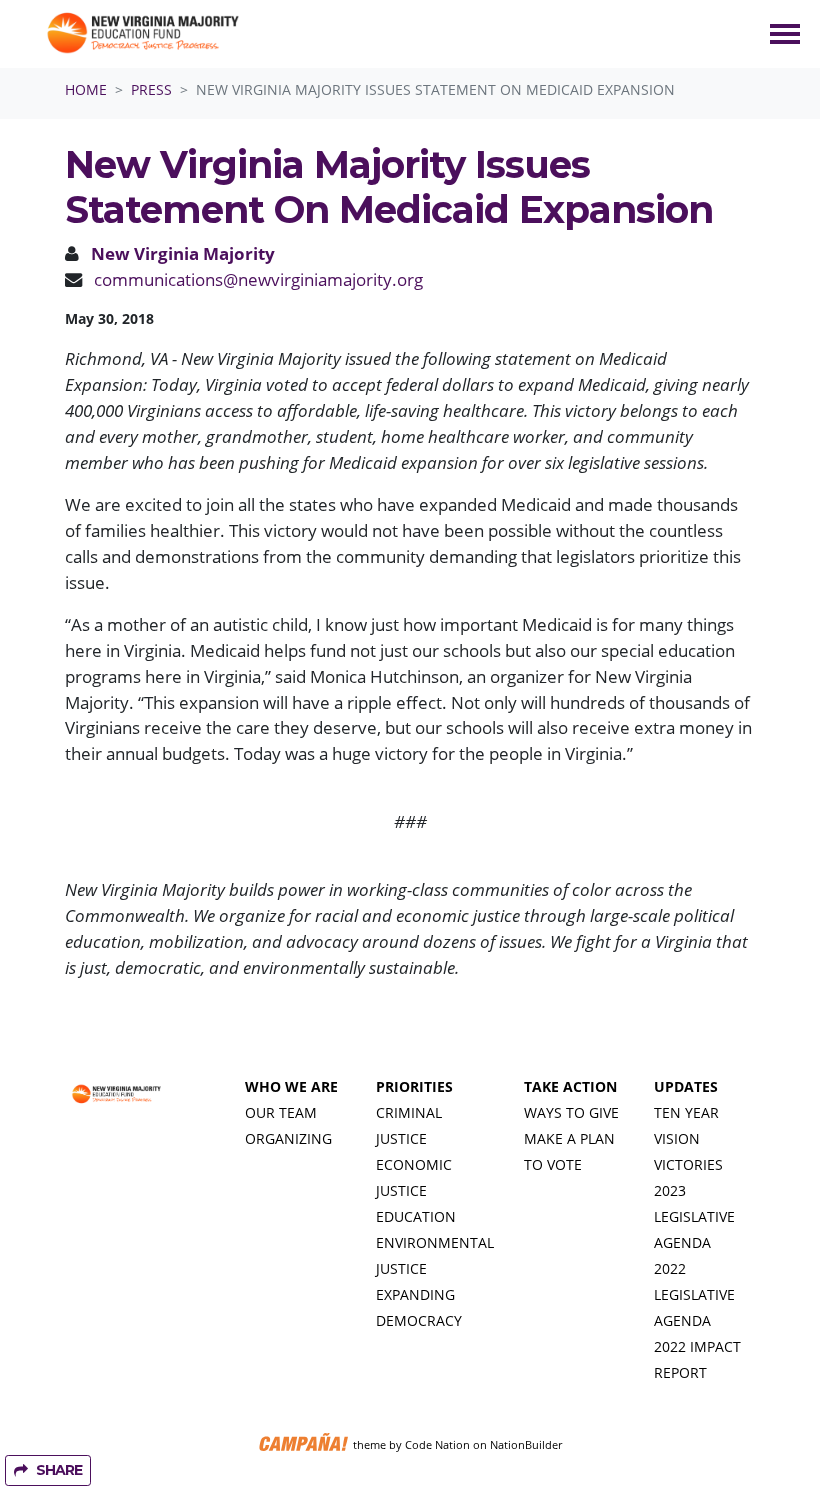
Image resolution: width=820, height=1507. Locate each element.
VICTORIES (688, 1164)
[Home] (142, 34)
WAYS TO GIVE (571, 1112)
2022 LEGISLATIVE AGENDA (694, 1294)
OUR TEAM (281, 1112)
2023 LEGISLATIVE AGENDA (694, 1216)
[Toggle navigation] (785, 34)
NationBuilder (526, 1444)
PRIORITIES (414, 1086)
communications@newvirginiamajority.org (258, 279)
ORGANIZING (288, 1138)
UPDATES (686, 1086)
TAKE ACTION (570, 1086)
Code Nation (437, 1444)
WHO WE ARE (291, 1086)
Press (151, 89)
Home (86, 89)
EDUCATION (416, 1216)
